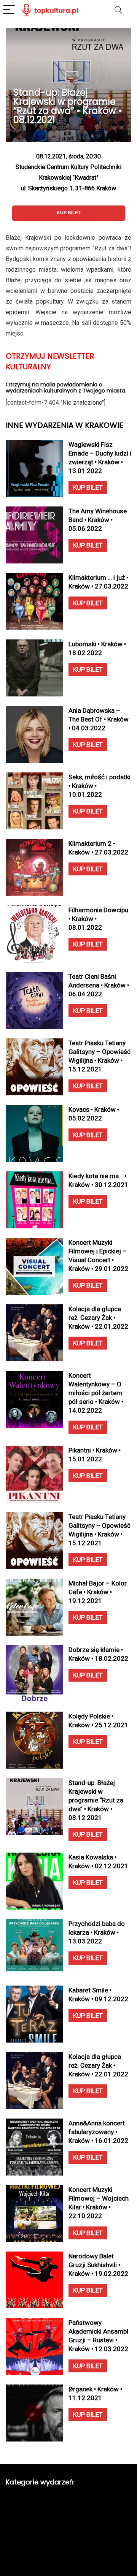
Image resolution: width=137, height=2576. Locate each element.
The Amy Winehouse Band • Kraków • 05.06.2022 (98, 520)
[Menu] (9, 10)
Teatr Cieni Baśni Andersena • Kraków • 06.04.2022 (99, 985)
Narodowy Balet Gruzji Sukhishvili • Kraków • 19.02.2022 (98, 2265)
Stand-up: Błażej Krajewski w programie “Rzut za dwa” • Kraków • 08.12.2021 (96, 1800)
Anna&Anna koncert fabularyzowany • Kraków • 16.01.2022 (98, 2132)
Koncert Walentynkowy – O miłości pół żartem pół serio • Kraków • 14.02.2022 (96, 1393)
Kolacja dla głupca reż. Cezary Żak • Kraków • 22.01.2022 (98, 1318)
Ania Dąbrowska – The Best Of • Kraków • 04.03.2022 (99, 719)
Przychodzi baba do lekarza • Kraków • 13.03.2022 (97, 1932)
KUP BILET (88, 487)
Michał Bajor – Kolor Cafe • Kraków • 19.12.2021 (98, 1592)
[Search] (118, 10)
